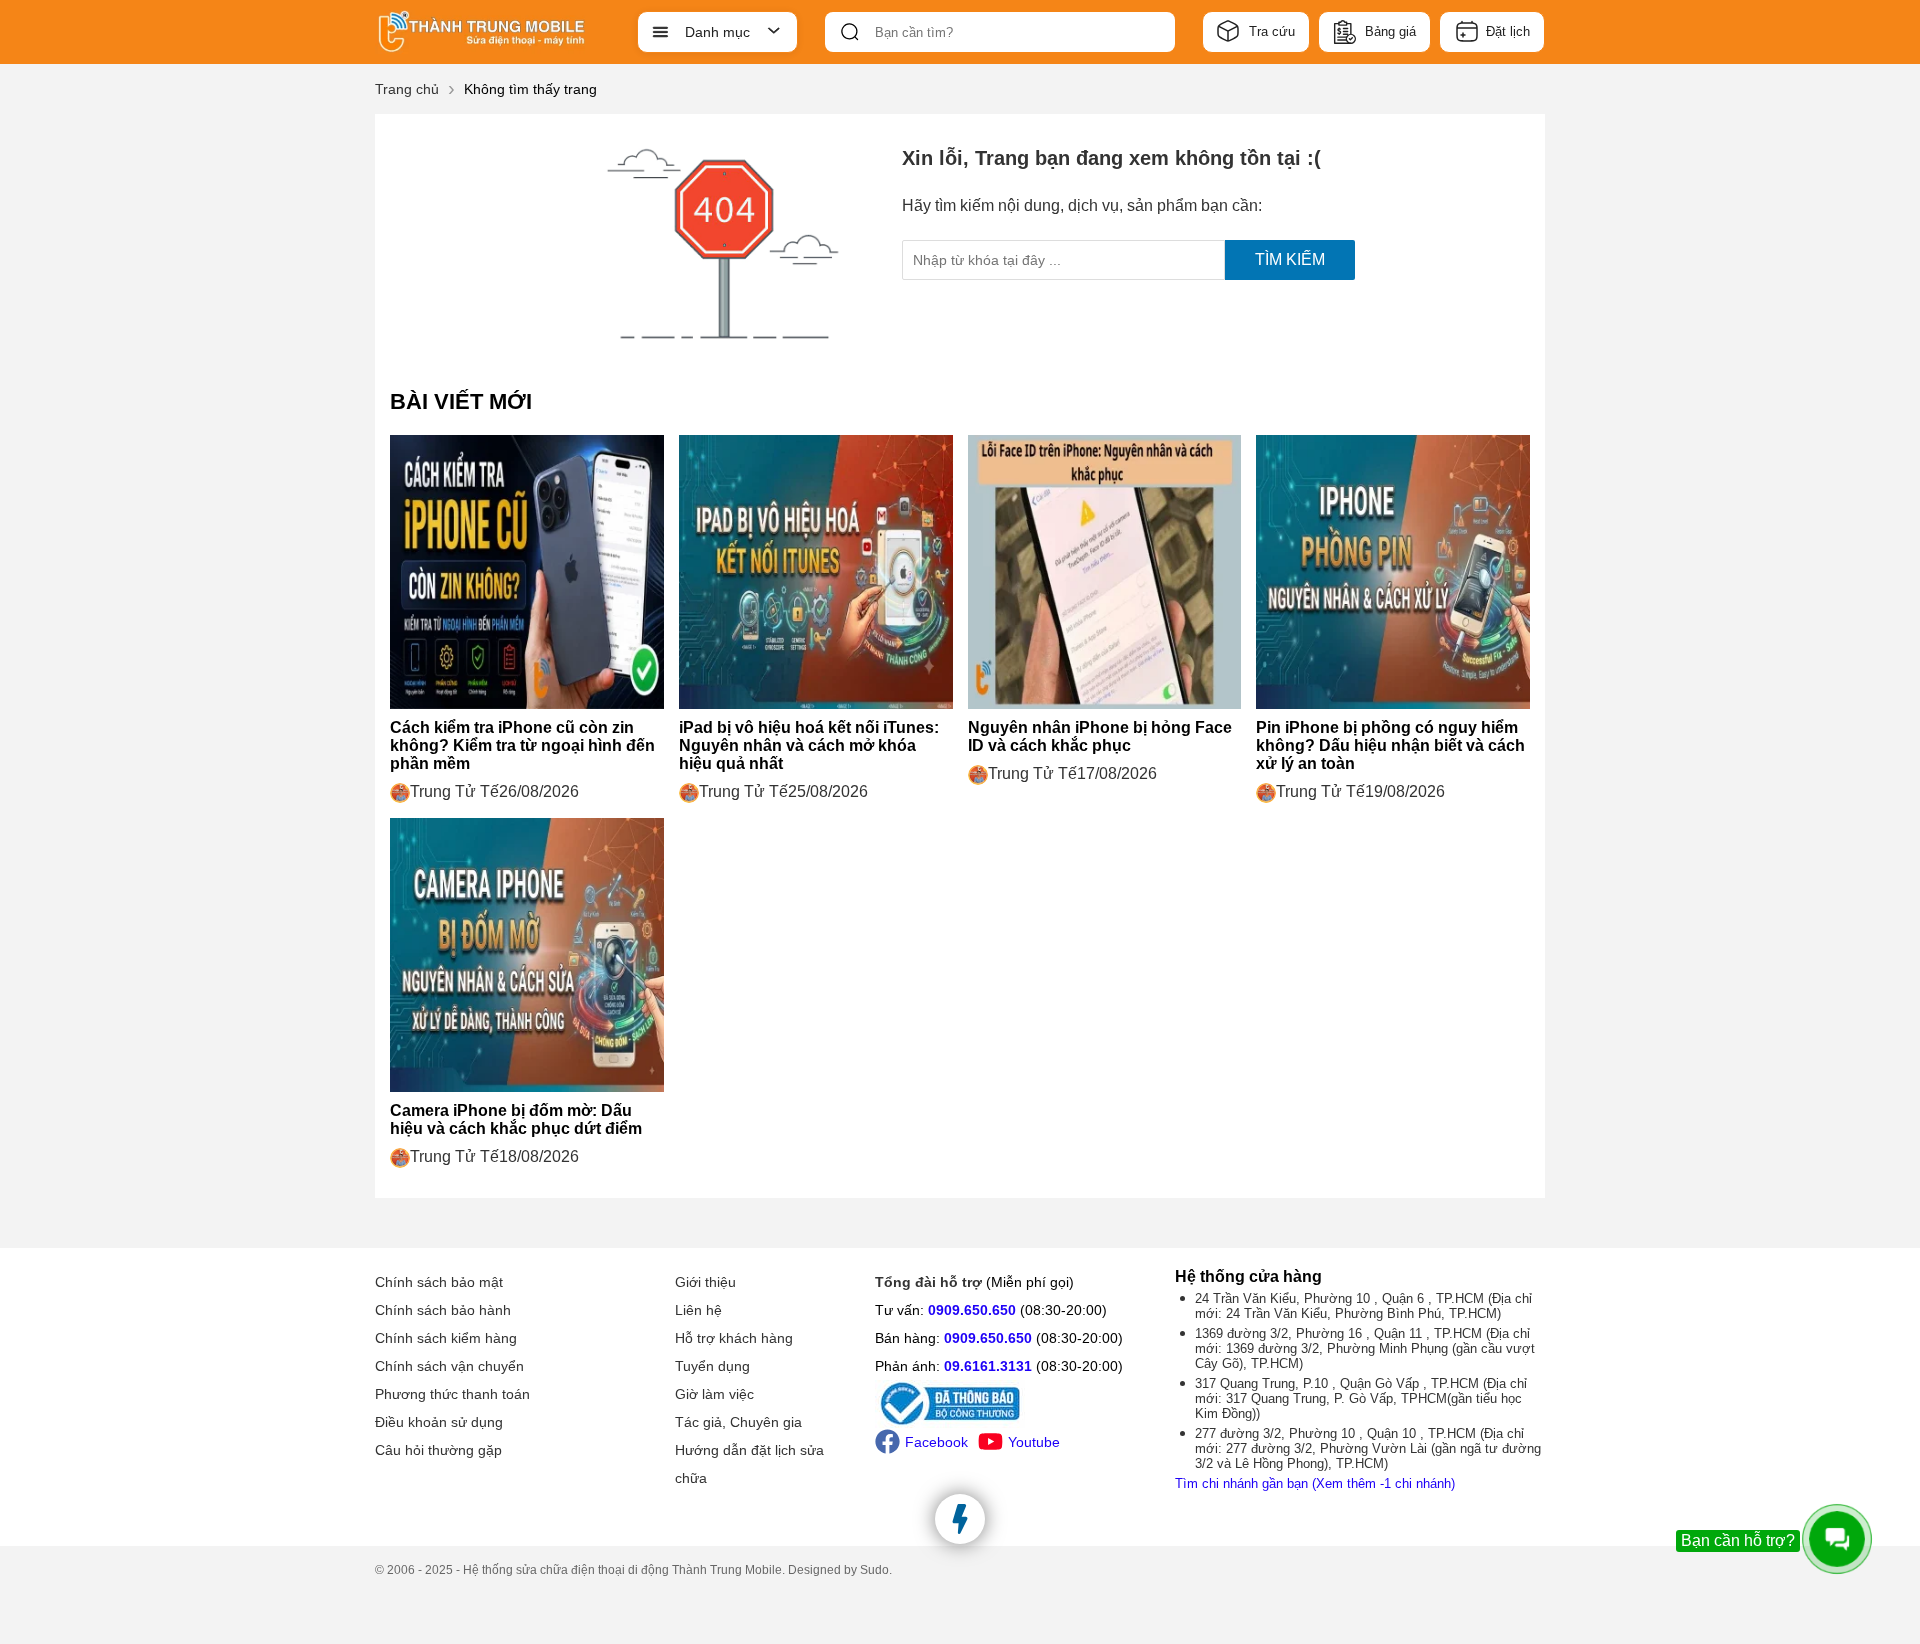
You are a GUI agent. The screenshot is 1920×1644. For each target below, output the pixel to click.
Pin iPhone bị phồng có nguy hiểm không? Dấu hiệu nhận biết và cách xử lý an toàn (1390, 745)
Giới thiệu (705, 1282)
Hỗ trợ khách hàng (734, 1338)
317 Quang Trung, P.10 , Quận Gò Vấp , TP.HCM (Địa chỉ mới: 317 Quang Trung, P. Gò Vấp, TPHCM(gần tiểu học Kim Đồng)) (1361, 1398)
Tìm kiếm (1290, 259)
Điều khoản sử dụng (439, 1422)
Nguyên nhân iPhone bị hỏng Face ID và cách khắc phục (1100, 736)
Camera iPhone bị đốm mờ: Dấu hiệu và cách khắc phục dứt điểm (516, 1119)
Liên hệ (698, 1310)
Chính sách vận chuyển (449, 1366)
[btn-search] (850, 32)
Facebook (936, 1442)
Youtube (1034, 1442)
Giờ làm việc (714, 1394)
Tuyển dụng (712, 1366)
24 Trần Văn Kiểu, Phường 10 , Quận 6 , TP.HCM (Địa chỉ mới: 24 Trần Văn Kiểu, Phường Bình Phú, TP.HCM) (1363, 1306)
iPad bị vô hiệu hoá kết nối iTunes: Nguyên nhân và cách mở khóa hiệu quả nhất (809, 745)
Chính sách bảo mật (439, 1282)
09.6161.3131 (988, 1366)
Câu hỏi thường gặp (438, 1450)
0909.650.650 (972, 1310)
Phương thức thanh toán (452, 1394)
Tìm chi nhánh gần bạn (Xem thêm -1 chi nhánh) (1315, 1483)
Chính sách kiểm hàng (446, 1338)
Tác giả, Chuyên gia (738, 1422)
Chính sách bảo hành (443, 1310)
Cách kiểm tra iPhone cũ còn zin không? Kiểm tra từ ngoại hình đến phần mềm (522, 745)
